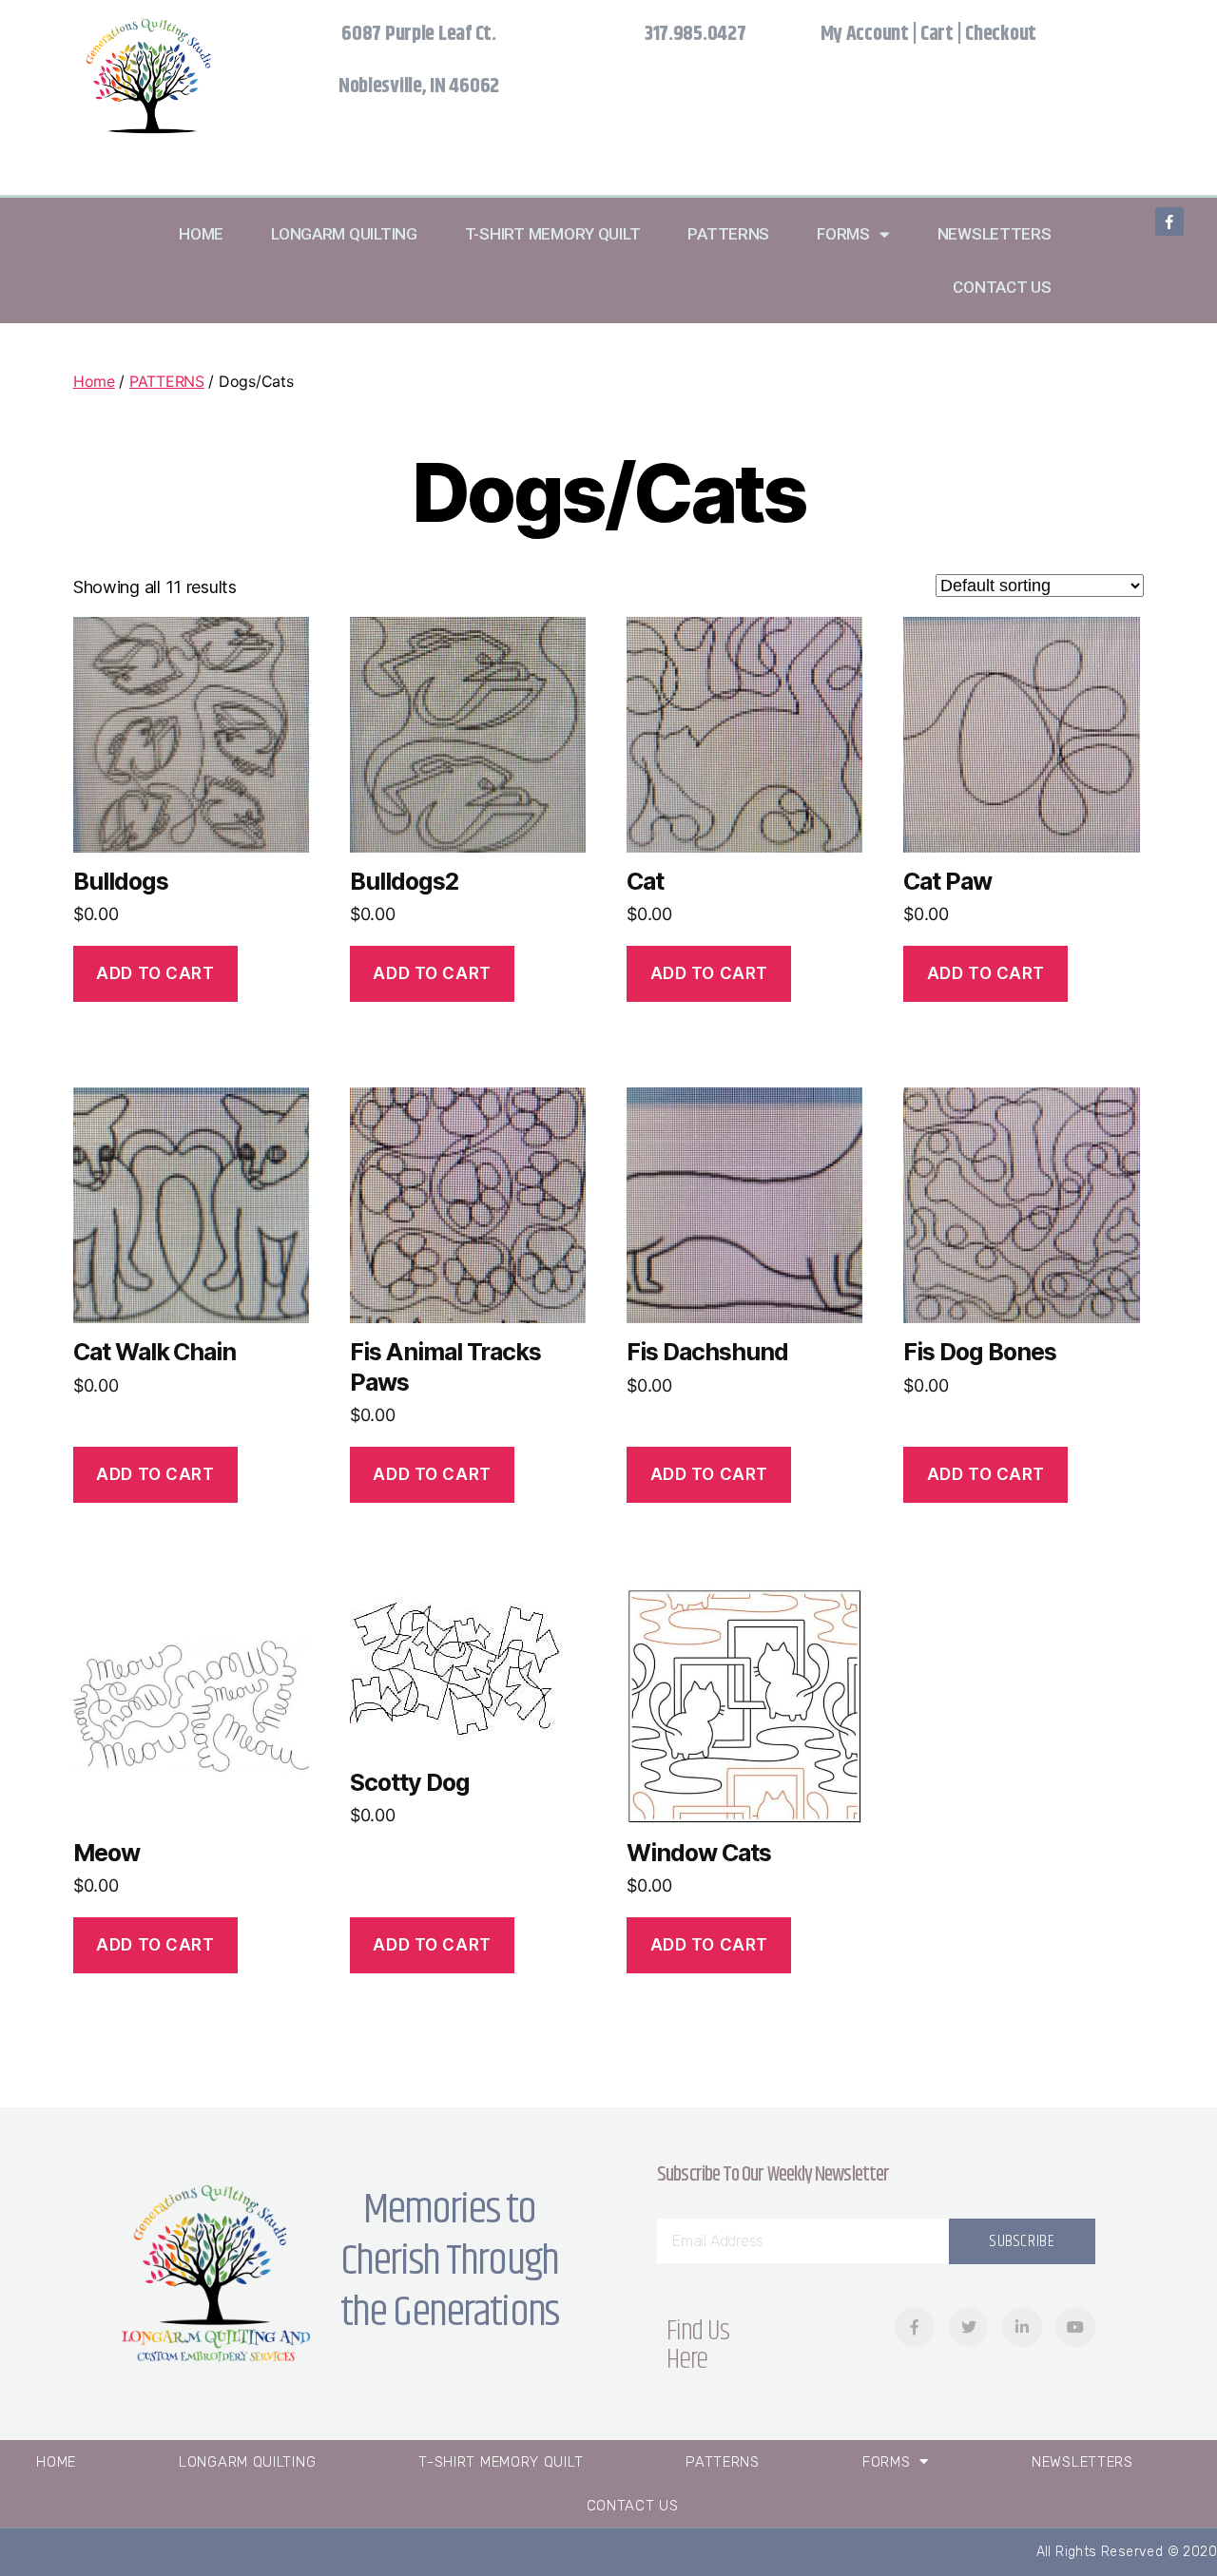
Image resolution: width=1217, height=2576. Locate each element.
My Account (865, 34)
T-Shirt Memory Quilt (553, 234)
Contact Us (1002, 287)
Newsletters (995, 234)
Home (201, 234)
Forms (843, 234)
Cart (937, 34)
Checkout (1001, 34)
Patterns (728, 234)
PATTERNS (167, 381)
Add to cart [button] (155, 973)
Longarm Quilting (344, 234)
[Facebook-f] (1169, 221)
